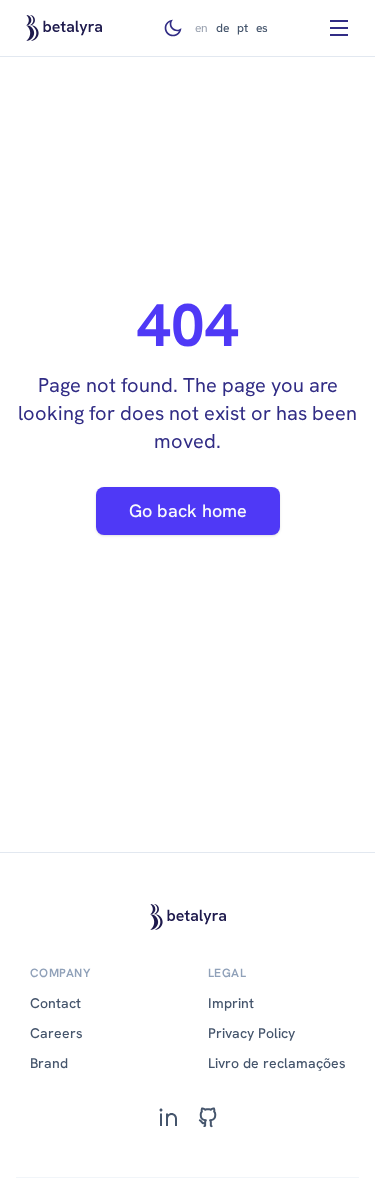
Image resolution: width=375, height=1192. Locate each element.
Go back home (188, 510)
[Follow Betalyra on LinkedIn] (168, 1117)
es (262, 28)
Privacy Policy (251, 1033)
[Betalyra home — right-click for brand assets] (64, 28)
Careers (56, 1033)
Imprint (231, 1003)
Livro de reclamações (277, 1063)
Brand (49, 1063)
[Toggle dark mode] (173, 28)
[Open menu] (339, 28)
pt (242, 28)
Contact (55, 1003)
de (222, 28)
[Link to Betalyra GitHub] (208, 1117)
